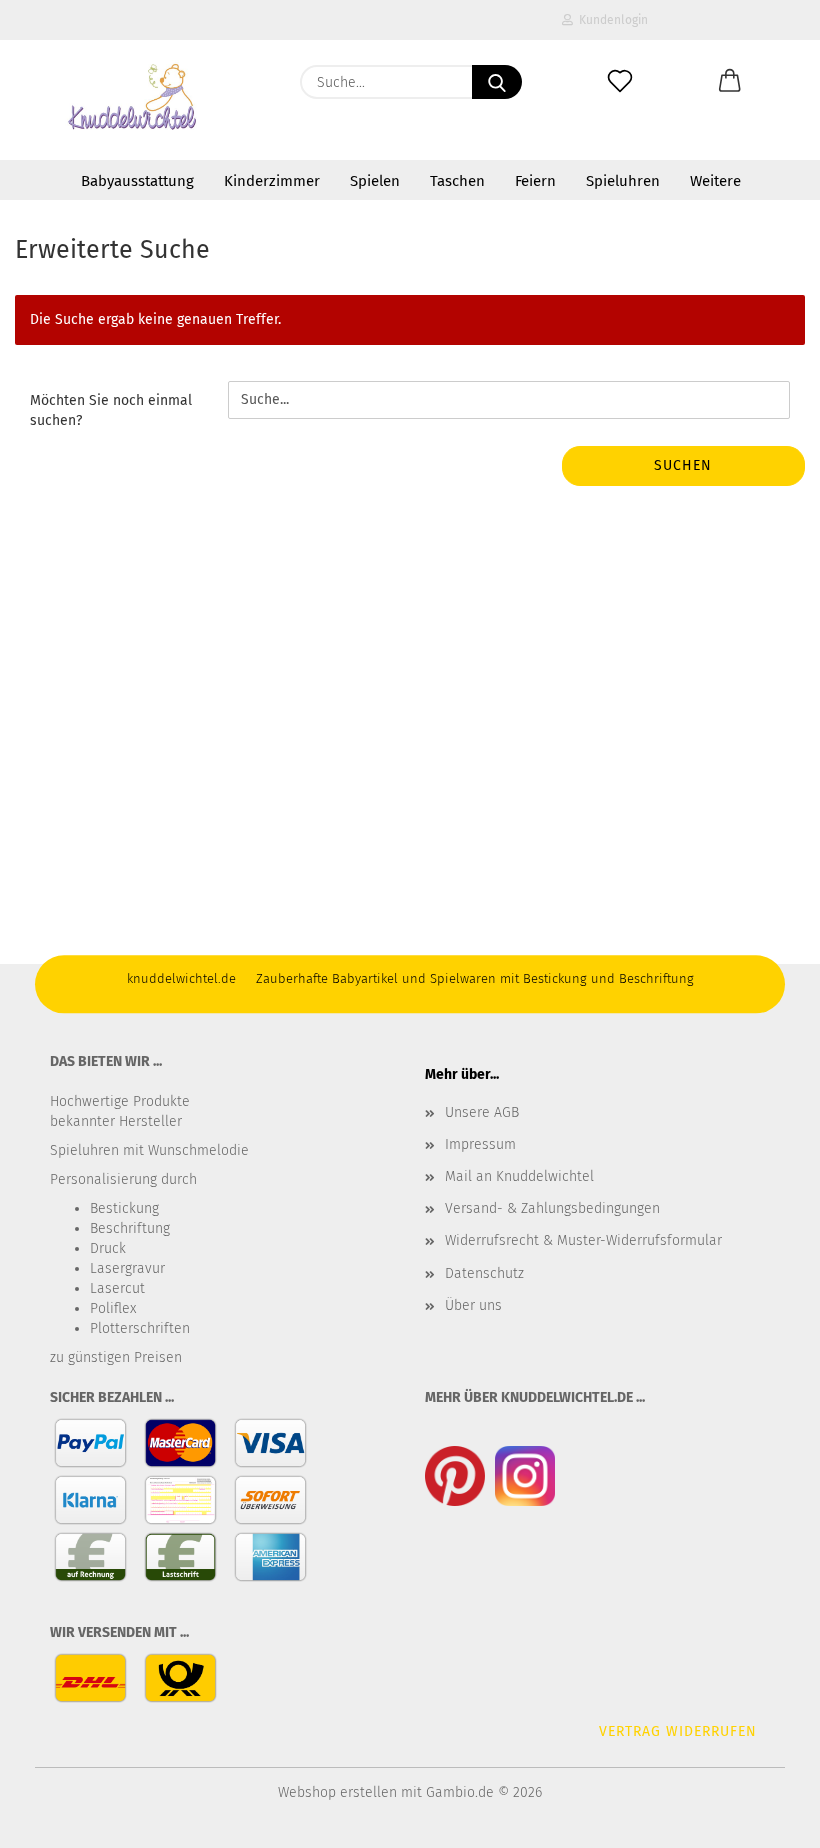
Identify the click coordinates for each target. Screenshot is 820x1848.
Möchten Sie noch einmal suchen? (111, 410)
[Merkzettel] (620, 82)
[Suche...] (497, 82)
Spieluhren (623, 181)
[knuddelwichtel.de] (133, 100)
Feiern (535, 181)
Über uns (473, 1305)
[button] (730, 82)
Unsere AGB (482, 1112)
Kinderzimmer (272, 181)
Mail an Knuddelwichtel (519, 1176)
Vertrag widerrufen (678, 1731)
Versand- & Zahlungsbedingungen (552, 1208)
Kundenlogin (610, 20)
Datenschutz (484, 1273)
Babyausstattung (137, 181)
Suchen (683, 465)
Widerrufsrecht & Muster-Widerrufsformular (583, 1240)
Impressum (480, 1144)
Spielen (375, 181)
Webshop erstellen (337, 1792)
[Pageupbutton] (765, 1818)
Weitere (715, 181)
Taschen (457, 181)
